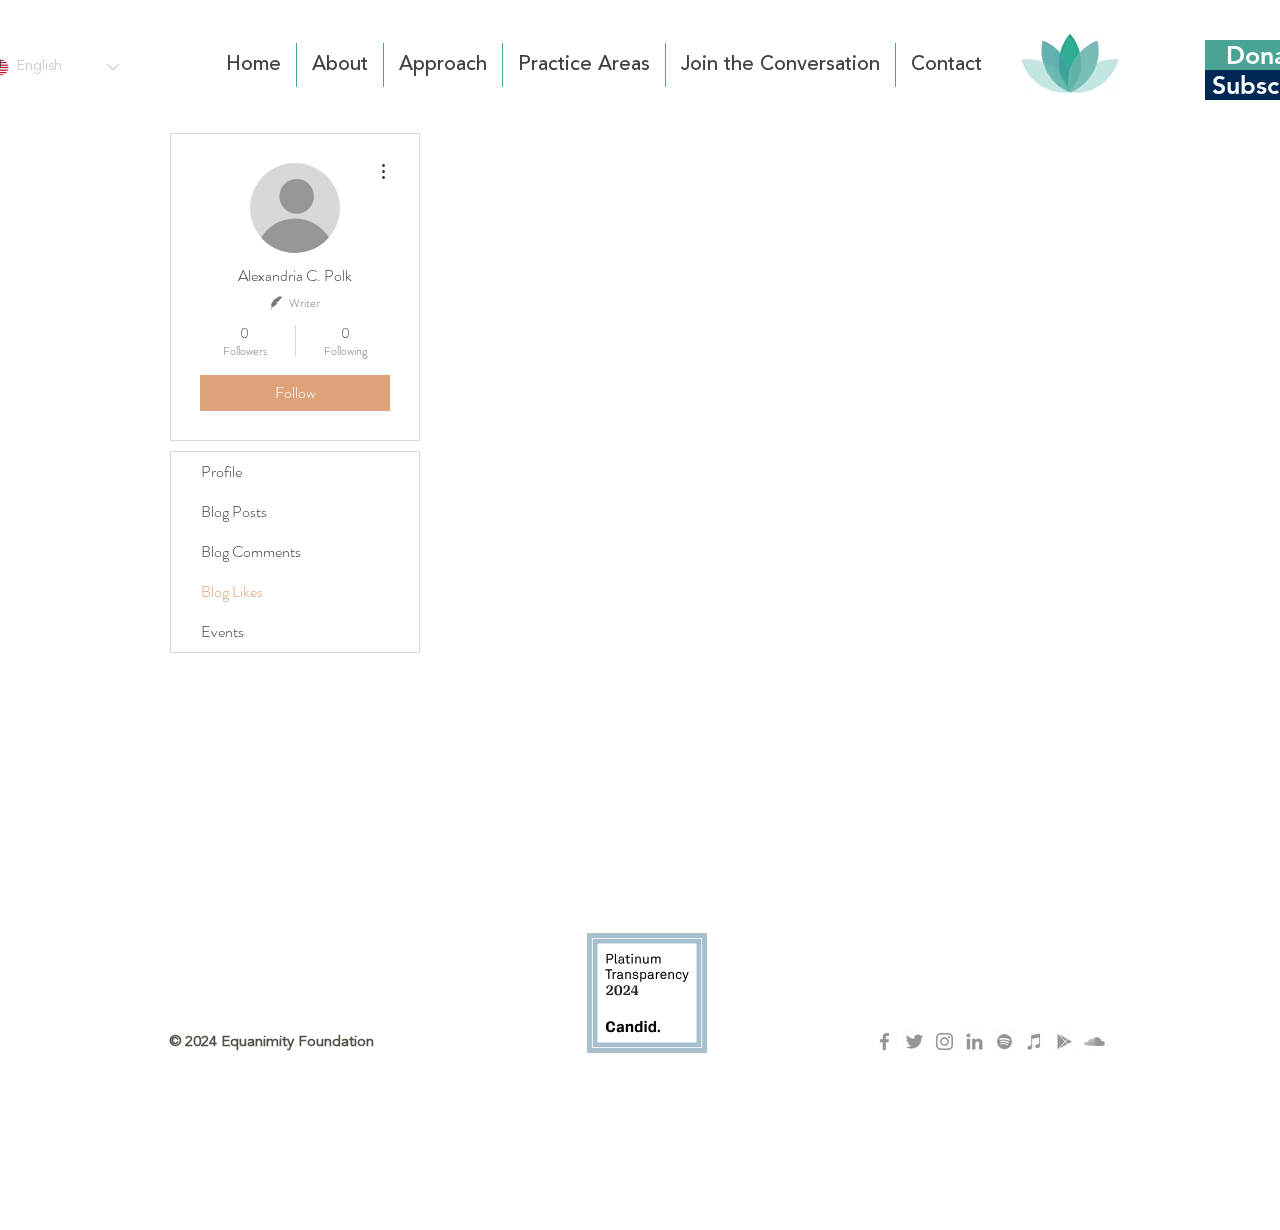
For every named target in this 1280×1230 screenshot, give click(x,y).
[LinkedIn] (974, 1041)
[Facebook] (884, 1041)
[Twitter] (914, 1041)
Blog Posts (234, 511)
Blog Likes (232, 591)
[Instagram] (944, 1041)
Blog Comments (251, 551)
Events (222, 631)
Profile (221, 471)
